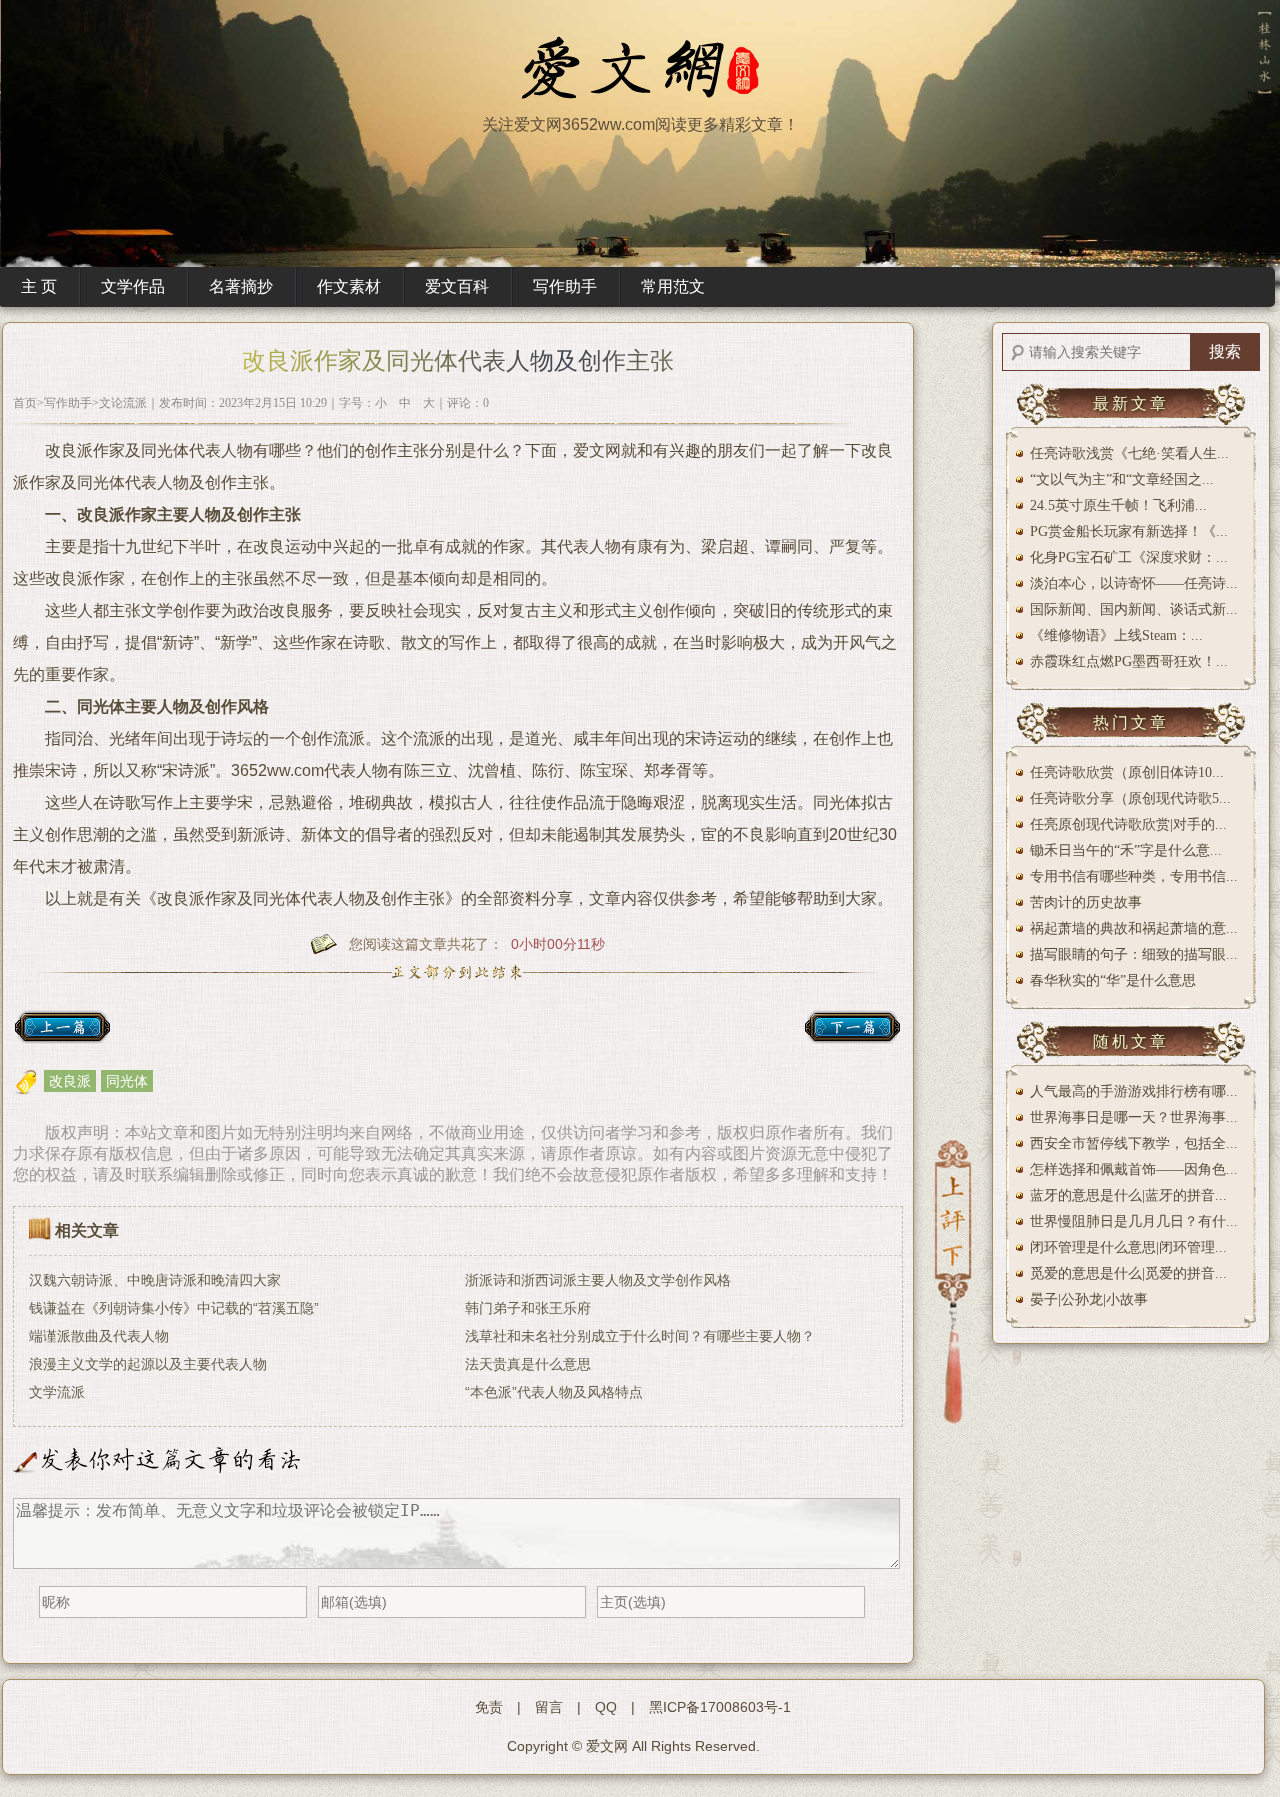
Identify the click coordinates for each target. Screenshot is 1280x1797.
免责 (489, 1707)
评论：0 (468, 403)
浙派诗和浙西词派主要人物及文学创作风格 (598, 1280)
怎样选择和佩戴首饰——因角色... (1134, 1169)
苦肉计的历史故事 (1086, 902)
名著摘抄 (241, 286)
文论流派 (123, 403)
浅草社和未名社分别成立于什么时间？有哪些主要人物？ (640, 1336)
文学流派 (57, 1392)
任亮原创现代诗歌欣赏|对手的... (1128, 824)
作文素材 (349, 286)
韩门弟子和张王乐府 (528, 1308)
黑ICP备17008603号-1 (720, 1707)
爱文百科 (457, 286)
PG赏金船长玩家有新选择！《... (1129, 531)
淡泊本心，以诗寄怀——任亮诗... (1134, 583)
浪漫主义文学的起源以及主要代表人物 (148, 1364)
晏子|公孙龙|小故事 (1089, 1299)
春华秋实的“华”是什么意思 (1113, 980)
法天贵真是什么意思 (528, 1364)
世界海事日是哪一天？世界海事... (1134, 1117)
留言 (549, 1707)
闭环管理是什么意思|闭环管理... (1128, 1247)
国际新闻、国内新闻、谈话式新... (1134, 609)
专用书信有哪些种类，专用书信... (1134, 876)
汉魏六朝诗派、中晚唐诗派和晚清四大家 (155, 1280)
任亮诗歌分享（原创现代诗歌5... (1130, 798)
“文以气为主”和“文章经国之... (1122, 479)
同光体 (127, 1081)
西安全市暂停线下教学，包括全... (1134, 1143)
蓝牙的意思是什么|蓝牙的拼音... (1128, 1195)
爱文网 (607, 1746)
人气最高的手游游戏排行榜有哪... (1134, 1091)
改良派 (70, 1081)
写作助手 (565, 286)
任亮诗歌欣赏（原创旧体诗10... (1127, 772)
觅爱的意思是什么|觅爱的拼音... (1128, 1273)
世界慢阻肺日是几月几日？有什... (1134, 1221)
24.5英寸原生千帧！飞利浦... (1118, 505)
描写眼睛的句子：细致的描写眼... (1134, 954)
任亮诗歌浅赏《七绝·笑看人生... (1129, 453)
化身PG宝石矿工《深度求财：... (1129, 557)
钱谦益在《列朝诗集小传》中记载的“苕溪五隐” (174, 1308)
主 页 (39, 286)
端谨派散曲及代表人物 (99, 1336)
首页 (25, 403)
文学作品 (133, 286)
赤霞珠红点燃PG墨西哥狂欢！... (1129, 661)
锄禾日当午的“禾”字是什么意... (1126, 850)
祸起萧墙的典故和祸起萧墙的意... (1134, 928)
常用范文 (673, 286)
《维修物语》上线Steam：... (1116, 635)
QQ (606, 1707)
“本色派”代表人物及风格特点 (554, 1392)
